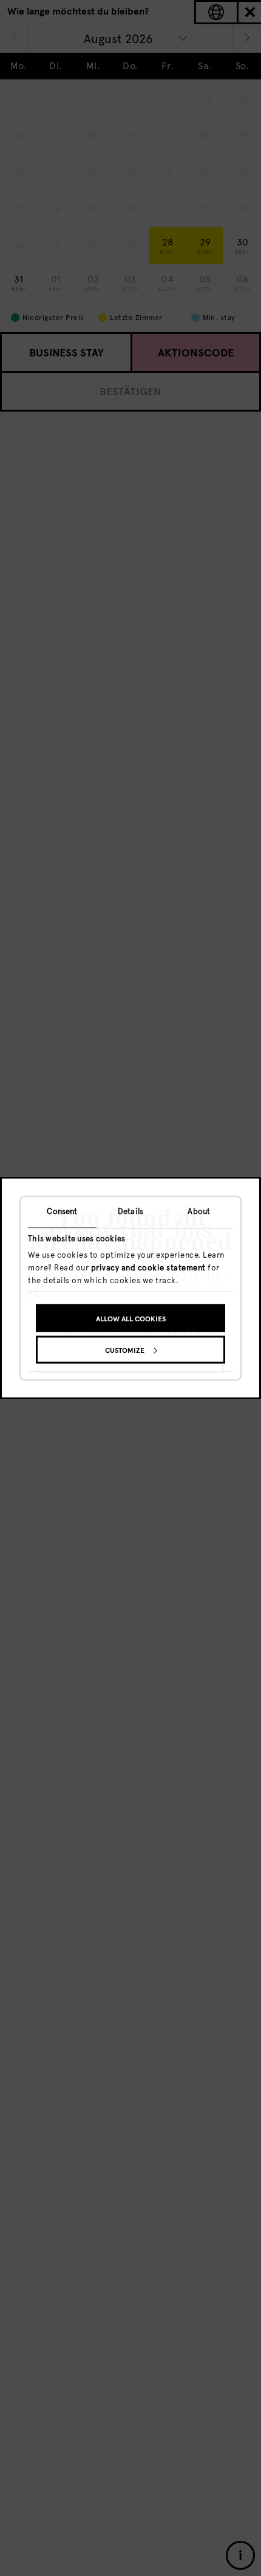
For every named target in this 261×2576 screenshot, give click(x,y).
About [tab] (199, 1211)
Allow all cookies (131, 1318)
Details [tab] (130, 1211)
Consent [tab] (62, 1211)
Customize (125, 1350)
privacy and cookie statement (148, 1268)
